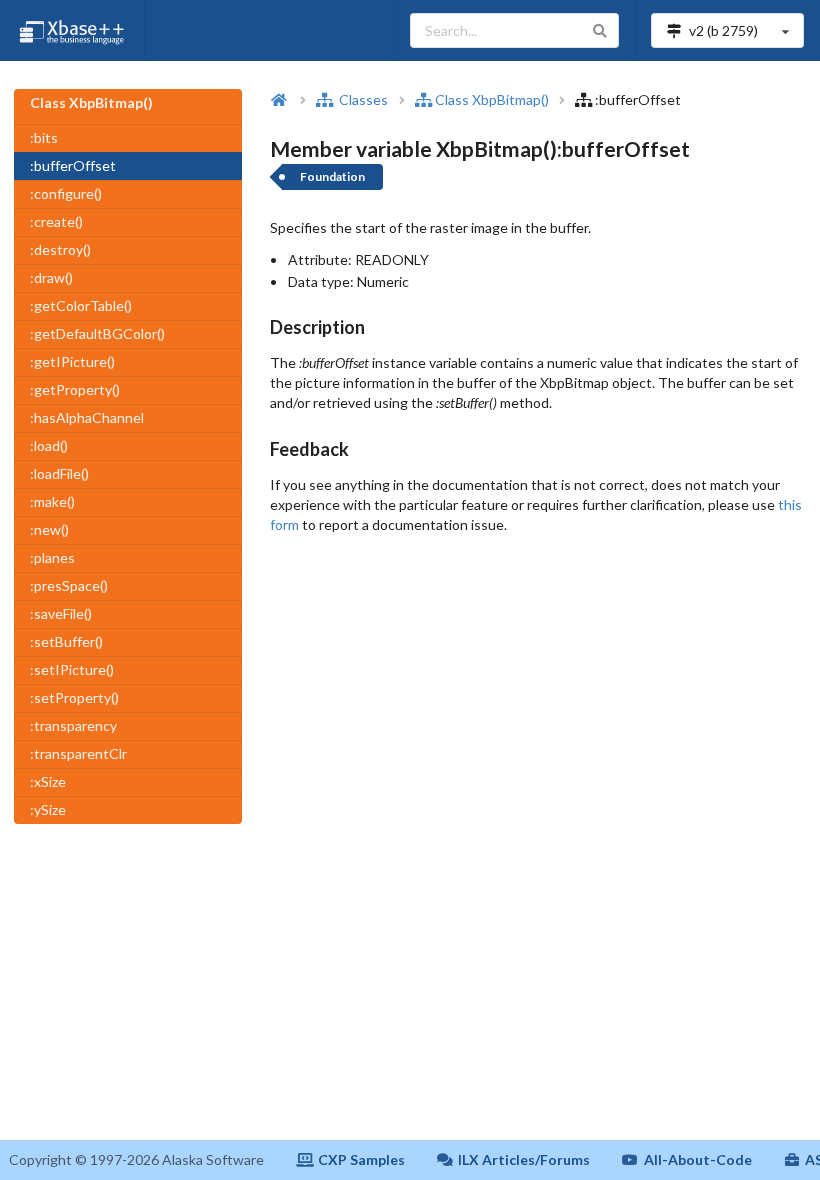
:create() (56, 221)
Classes (362, 99)
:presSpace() (69, 585)
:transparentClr (78, 753)
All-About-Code (698, 1159)
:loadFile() (59, 473)
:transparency (73, 725)
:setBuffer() (66, 641)
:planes (52, 557)
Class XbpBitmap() (492, 99)
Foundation (332, 176)
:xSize (48, 781)
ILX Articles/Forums (524, 1159)
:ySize (48, 809)
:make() (52, 501)
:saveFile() (61, 613)
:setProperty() (74, 697)
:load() (49, 445)
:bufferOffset (73, 165)
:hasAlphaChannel (87, 417)
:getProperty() (75, 389)
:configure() (66, 193)
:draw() (51, 277)
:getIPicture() (72, 361)
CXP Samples (361, 1159)
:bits (44, 137)
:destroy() (60, 249)
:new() (49, 529)
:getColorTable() (81, 305)
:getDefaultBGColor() (97, 333)
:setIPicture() (72, 669)
